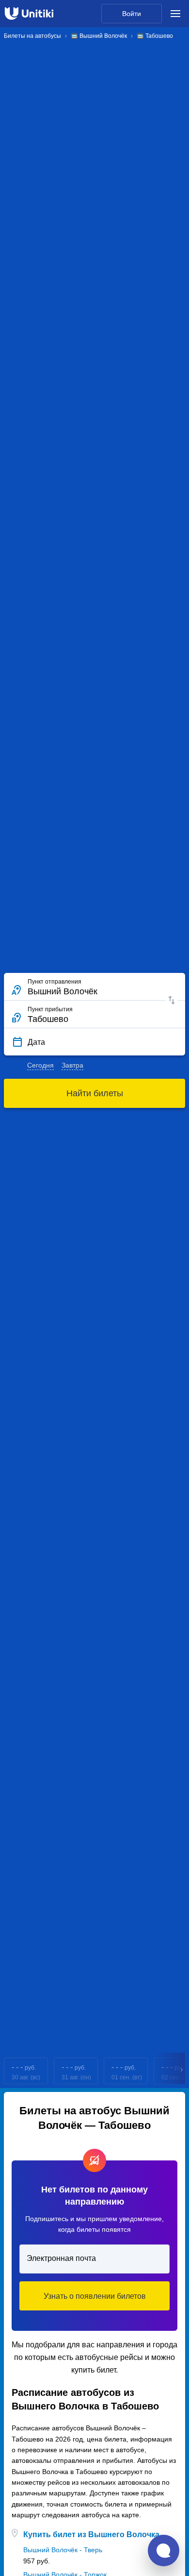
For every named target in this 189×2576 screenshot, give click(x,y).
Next (182, 2071)
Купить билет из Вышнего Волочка (91, 2534)
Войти (132, 14)
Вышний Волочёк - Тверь (63, 2550)
